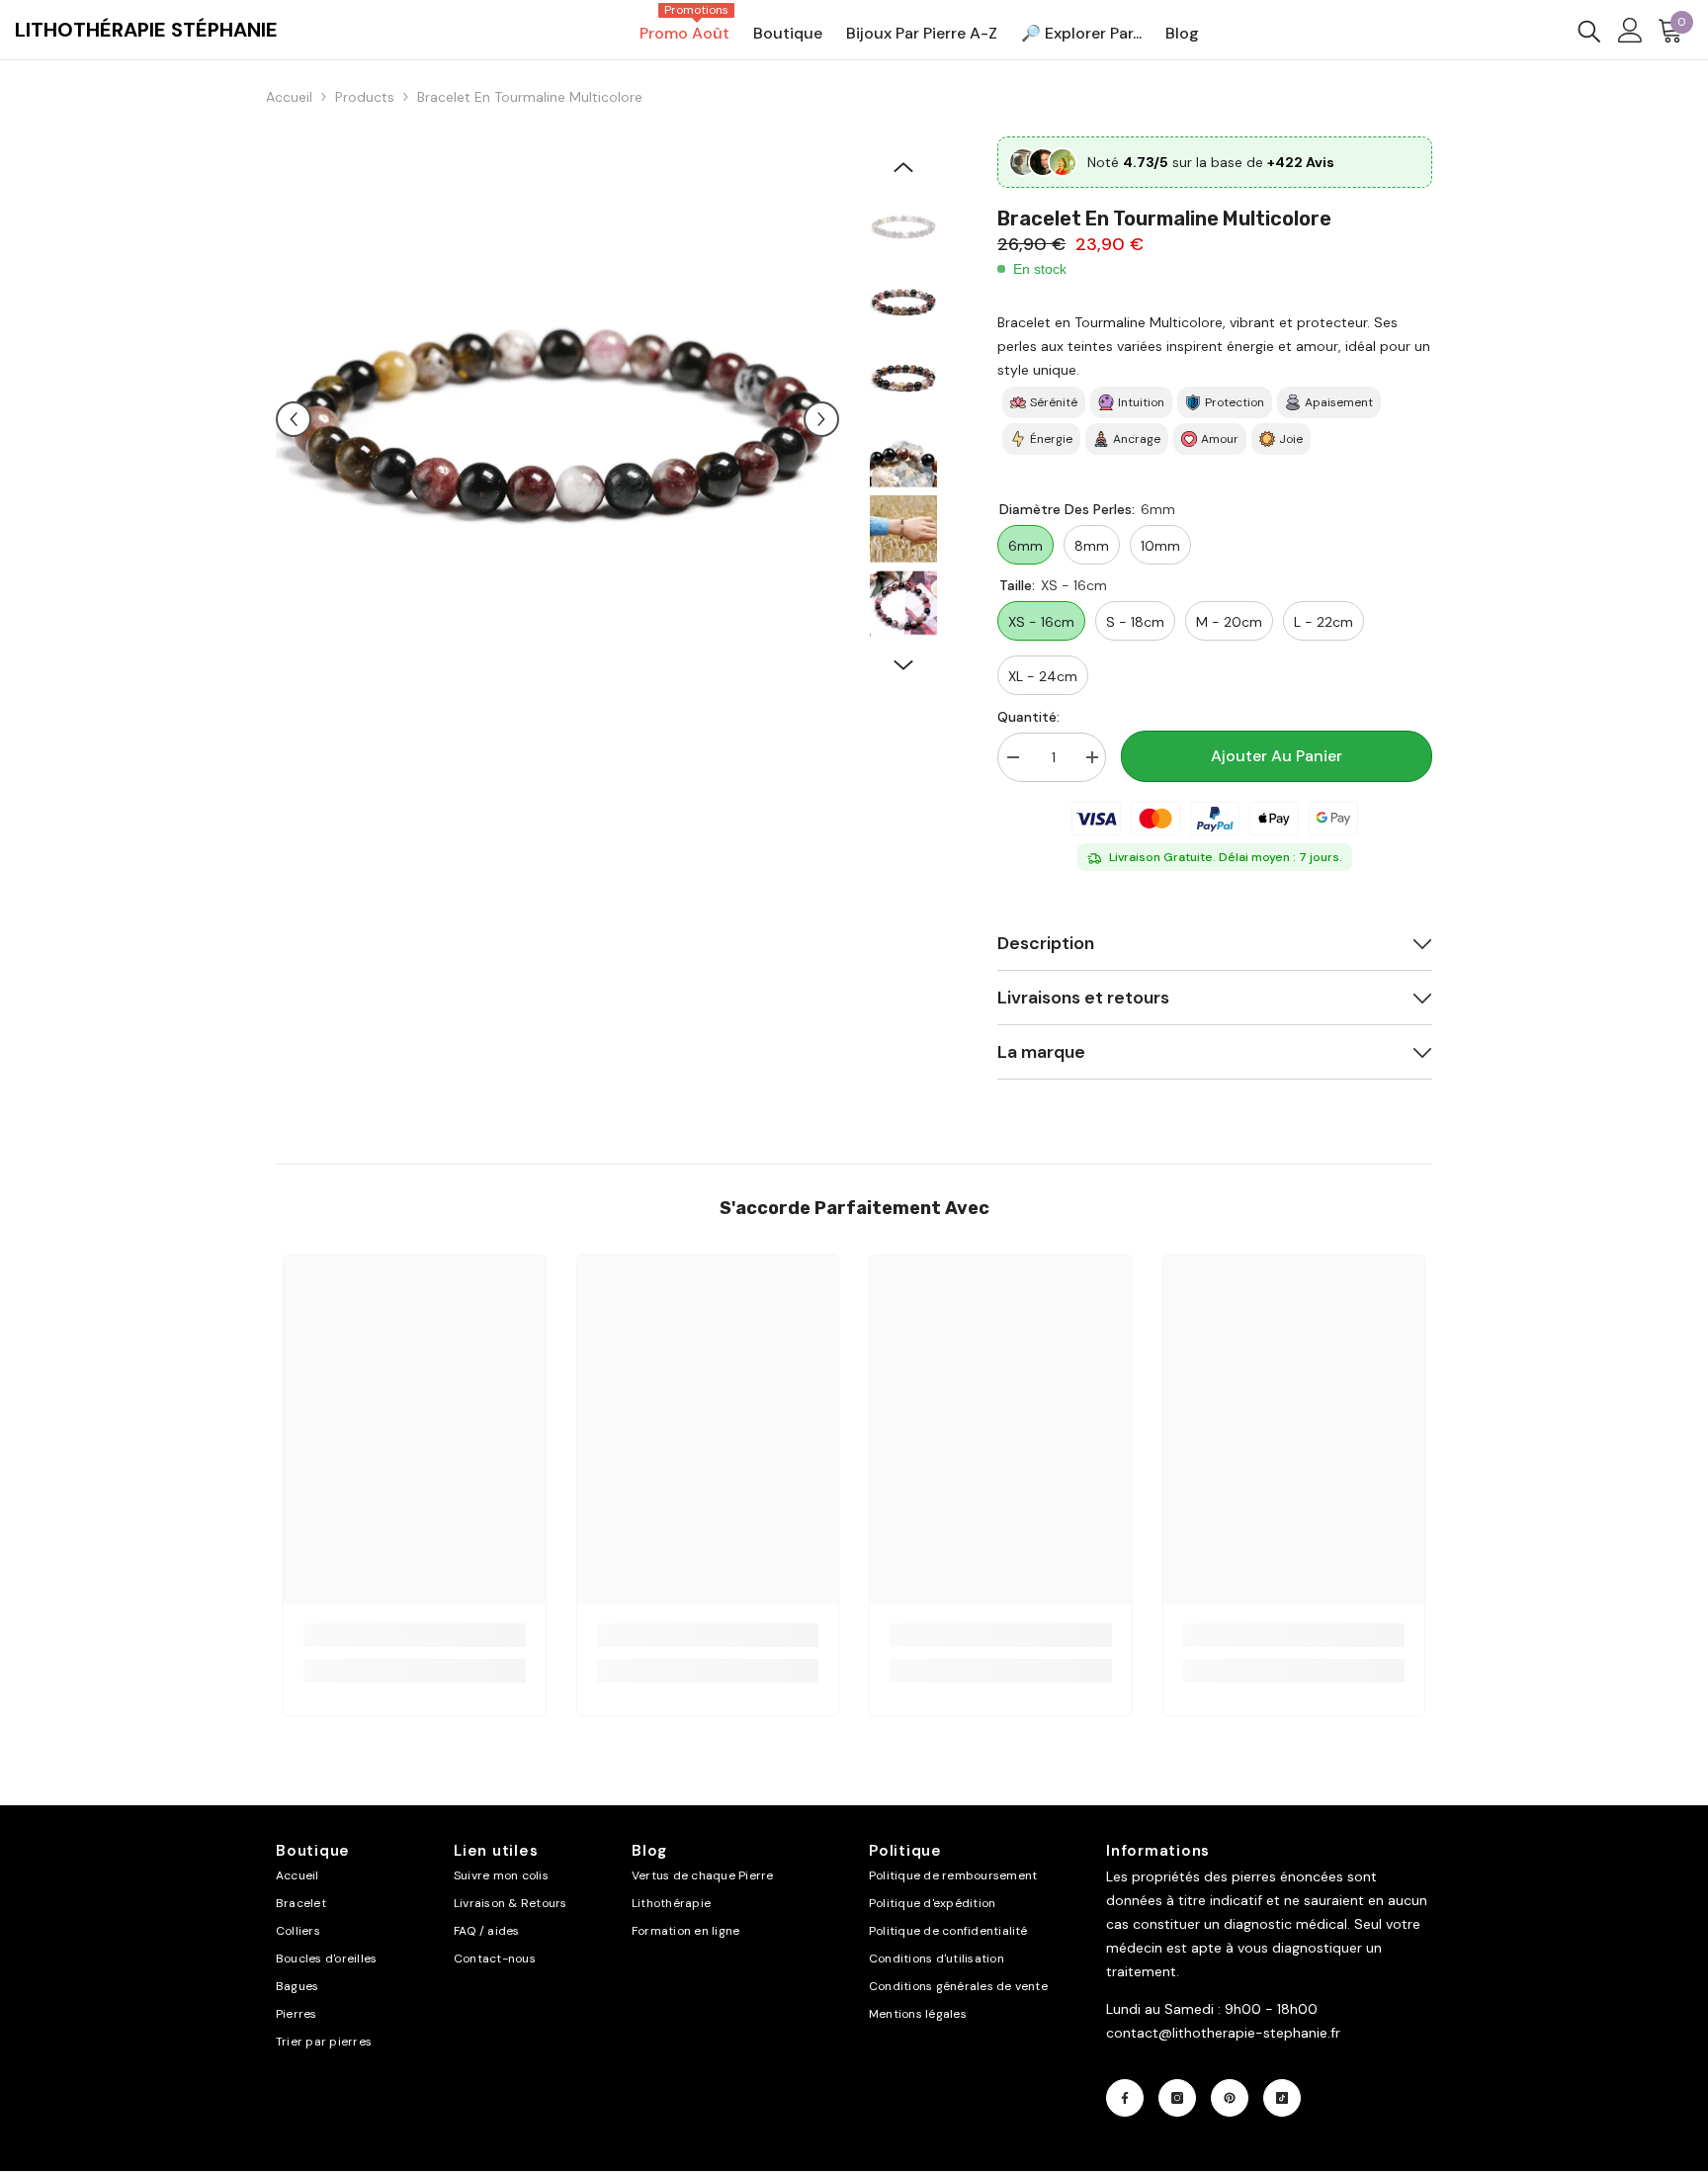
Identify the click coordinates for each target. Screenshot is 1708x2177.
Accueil (289, 97)
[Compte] (1630, 30)
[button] (294, 419)
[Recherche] (1589, 30)
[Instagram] (1177, 2098)
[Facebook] (1125, 2098)
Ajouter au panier (1277, 756)
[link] (415, 1635)
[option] (558, 419)
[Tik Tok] (1282, 2098)
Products (365, 97)
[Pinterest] (1230, 2098)
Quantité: (1028, 717)
